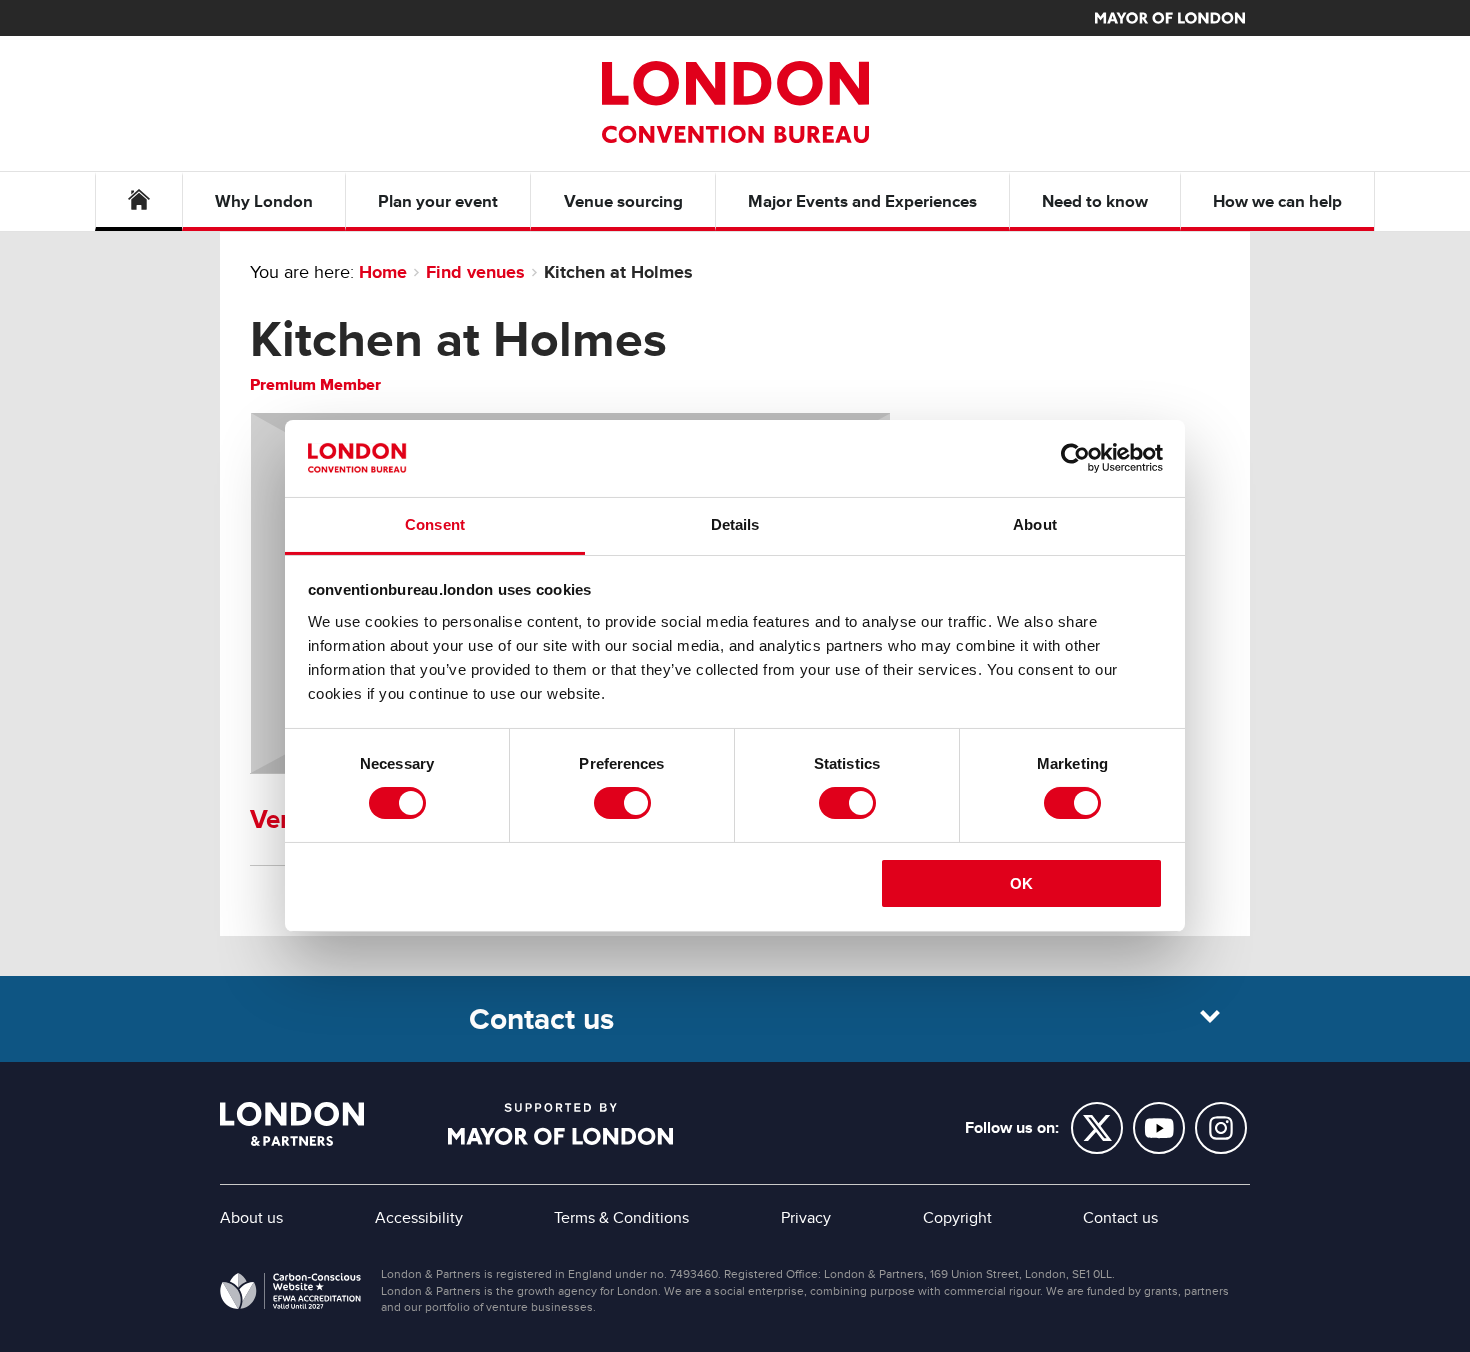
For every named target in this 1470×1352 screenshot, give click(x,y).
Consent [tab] (435, 524)
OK (1021, 883)
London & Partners (292, 1124)
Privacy (806, 1218)
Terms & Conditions (621, 1218)
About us (251, 1218)
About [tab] (1035, 524)
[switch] (622, 803)
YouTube (1159, 1128)
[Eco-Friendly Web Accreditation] (290, 1295)
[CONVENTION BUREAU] (735, 102)
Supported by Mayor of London (560, 1124)
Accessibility (419, 1218)
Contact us (1120, 1218)
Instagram (1221, 1128)
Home (383, 272)
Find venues (475, 272)
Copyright (957, 1218)
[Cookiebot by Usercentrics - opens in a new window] (1075, 458)
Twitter (1097, 1128)
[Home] (139, 201)
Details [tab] (735, 524)
